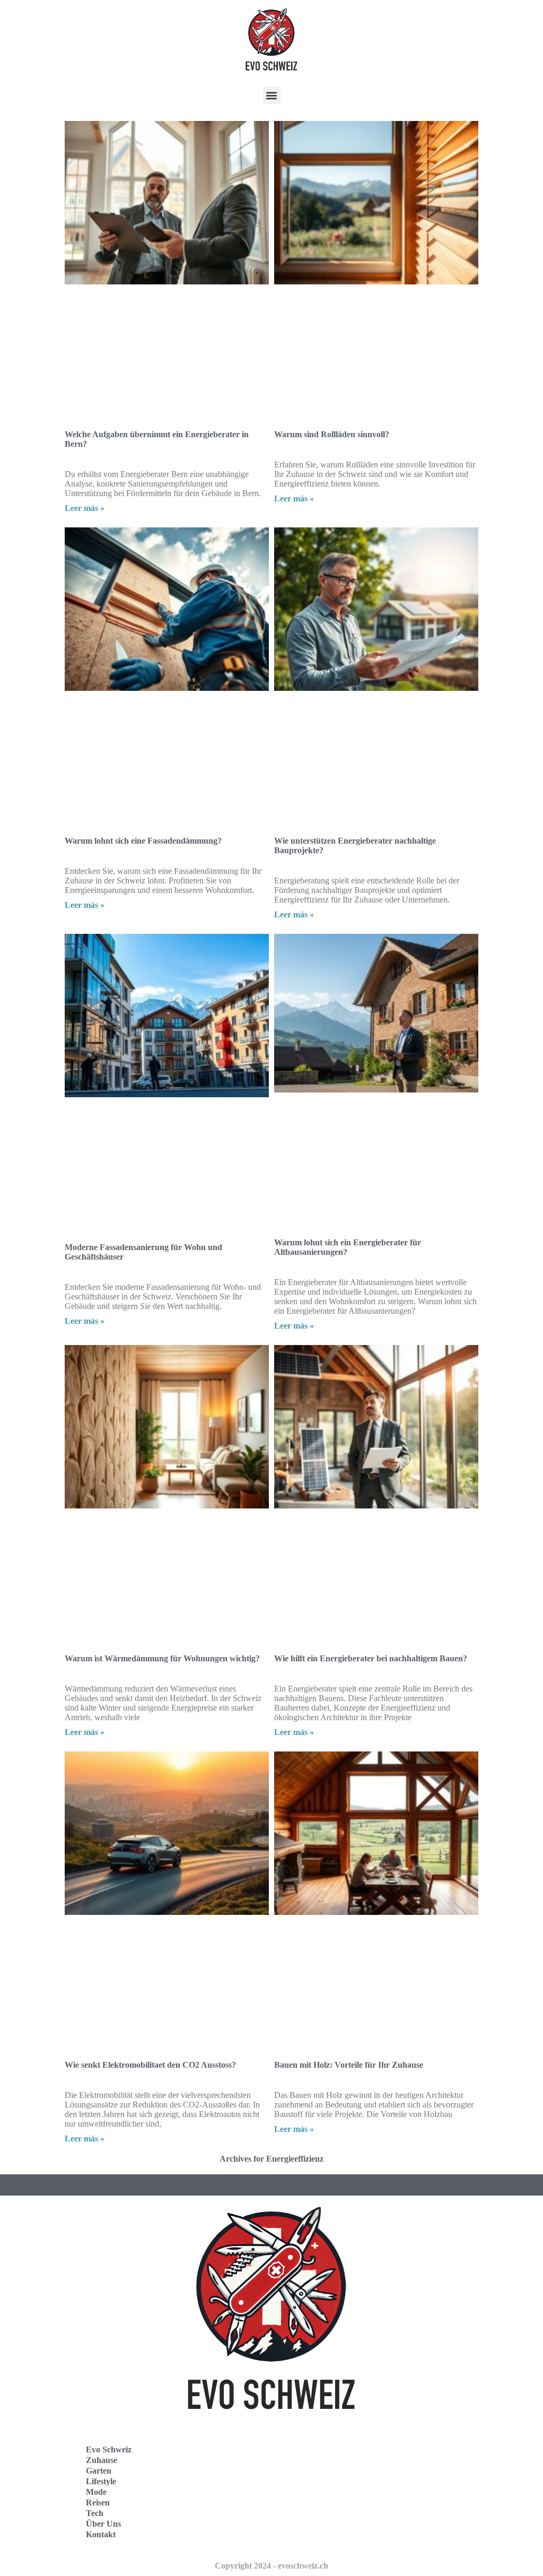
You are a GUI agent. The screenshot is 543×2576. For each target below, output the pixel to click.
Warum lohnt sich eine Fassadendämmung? (143, 841)
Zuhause (102, 2460)
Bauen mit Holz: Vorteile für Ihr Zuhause (349, 2065)
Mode (96, 2492)
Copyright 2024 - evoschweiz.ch (271, 2566)
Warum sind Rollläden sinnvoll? (332, 434)
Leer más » (85, 508)
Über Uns (103, 2524)
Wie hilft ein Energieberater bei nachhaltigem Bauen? (371, 1658)
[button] (272, 95)
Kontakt (101, 2534)
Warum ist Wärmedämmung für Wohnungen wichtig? (162, 1658)
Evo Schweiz (109, 2449)
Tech (95, 2513)
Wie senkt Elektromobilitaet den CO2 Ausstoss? (150, 2065)
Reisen (98, 2503)
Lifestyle (101, 2481)
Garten (99, 2471)
